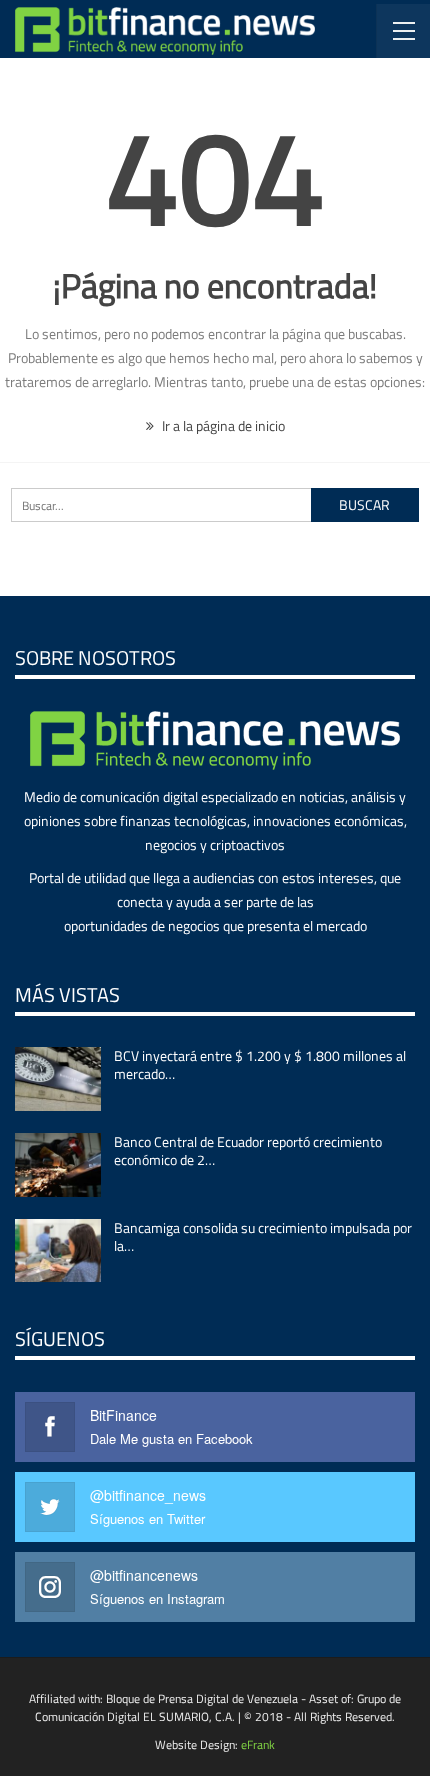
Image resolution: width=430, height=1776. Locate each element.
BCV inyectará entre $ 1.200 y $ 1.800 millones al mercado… (260, 1064)
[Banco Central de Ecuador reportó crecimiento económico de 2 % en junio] (58, 1165)
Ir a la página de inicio (222, 425)
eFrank (258, 1744)
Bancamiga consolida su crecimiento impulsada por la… (263, 1236)
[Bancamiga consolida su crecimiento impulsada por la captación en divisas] (58, 1251)
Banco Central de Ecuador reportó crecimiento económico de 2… (248, 1150)
